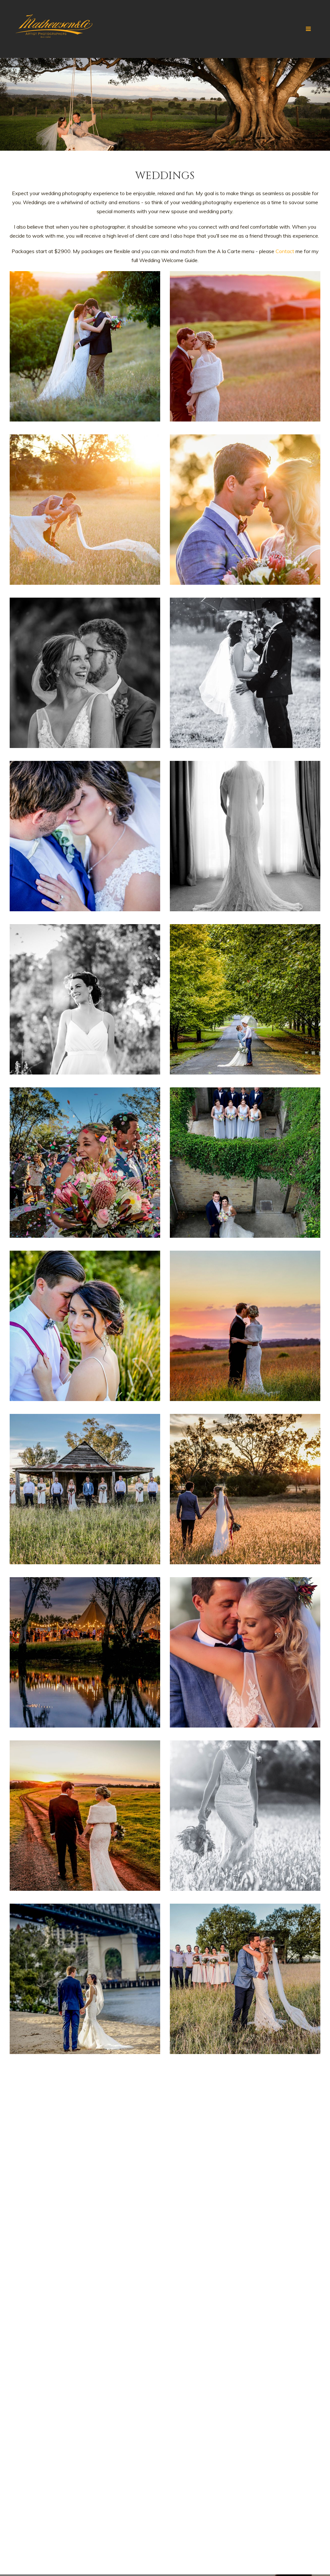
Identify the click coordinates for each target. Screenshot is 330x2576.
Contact (285, 251)
